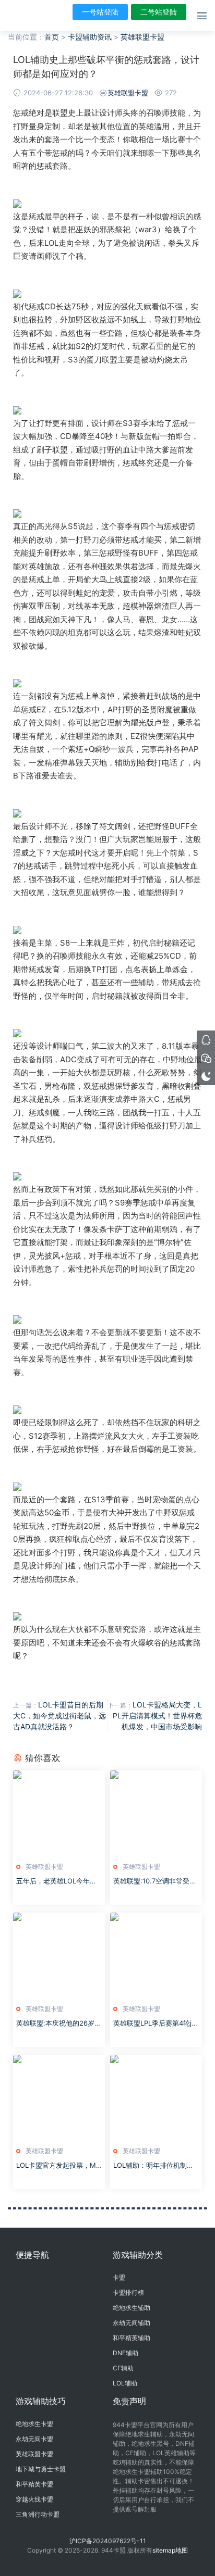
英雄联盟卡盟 (142, 37)
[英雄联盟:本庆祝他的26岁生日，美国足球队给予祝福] (59, 1956)
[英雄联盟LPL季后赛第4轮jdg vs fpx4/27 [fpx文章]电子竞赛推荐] (156, 1956)
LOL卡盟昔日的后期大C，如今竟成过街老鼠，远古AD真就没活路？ (59, 1716)
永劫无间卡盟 (34, 2439)
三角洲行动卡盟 (38, 2514)
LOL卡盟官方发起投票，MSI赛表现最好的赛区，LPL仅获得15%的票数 (59, 2166)
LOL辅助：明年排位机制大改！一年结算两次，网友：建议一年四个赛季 (154, 2166)
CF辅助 (123, 2368)
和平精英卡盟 (34, 2484)
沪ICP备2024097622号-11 (108, 2541)
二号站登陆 (159, 12)
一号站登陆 (100, 12)
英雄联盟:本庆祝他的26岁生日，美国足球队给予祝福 (59, 2024)
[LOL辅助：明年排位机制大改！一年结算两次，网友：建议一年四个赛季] (156, 2098)
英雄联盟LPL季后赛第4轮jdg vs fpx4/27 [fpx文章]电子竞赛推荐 (156, 2024)
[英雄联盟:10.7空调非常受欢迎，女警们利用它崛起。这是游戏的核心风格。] (156, 1814)
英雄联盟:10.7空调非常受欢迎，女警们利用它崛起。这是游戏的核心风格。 (155, 1881)
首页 (52, 37)
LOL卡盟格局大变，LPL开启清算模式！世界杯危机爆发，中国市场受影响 (157, 1716)
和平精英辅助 (132, 2338)
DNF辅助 (126, 2353)
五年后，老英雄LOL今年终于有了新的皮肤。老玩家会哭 (57, 1881)
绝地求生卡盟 (34, 2424)
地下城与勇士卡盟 (41, 2469)
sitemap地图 (170, 2550)
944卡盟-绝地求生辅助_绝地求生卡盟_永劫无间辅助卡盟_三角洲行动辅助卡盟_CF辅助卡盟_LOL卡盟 (23, 16)
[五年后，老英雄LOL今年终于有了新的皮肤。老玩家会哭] (59, 1814)
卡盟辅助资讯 (90, 37)
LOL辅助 (125, 2383)
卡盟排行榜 (128, 2292)
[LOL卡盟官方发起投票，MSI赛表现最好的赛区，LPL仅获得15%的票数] (59, 2098)
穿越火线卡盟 (34, 2499)
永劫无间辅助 (132, 2323)
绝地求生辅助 (132, 2308)
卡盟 (119, 2277)
